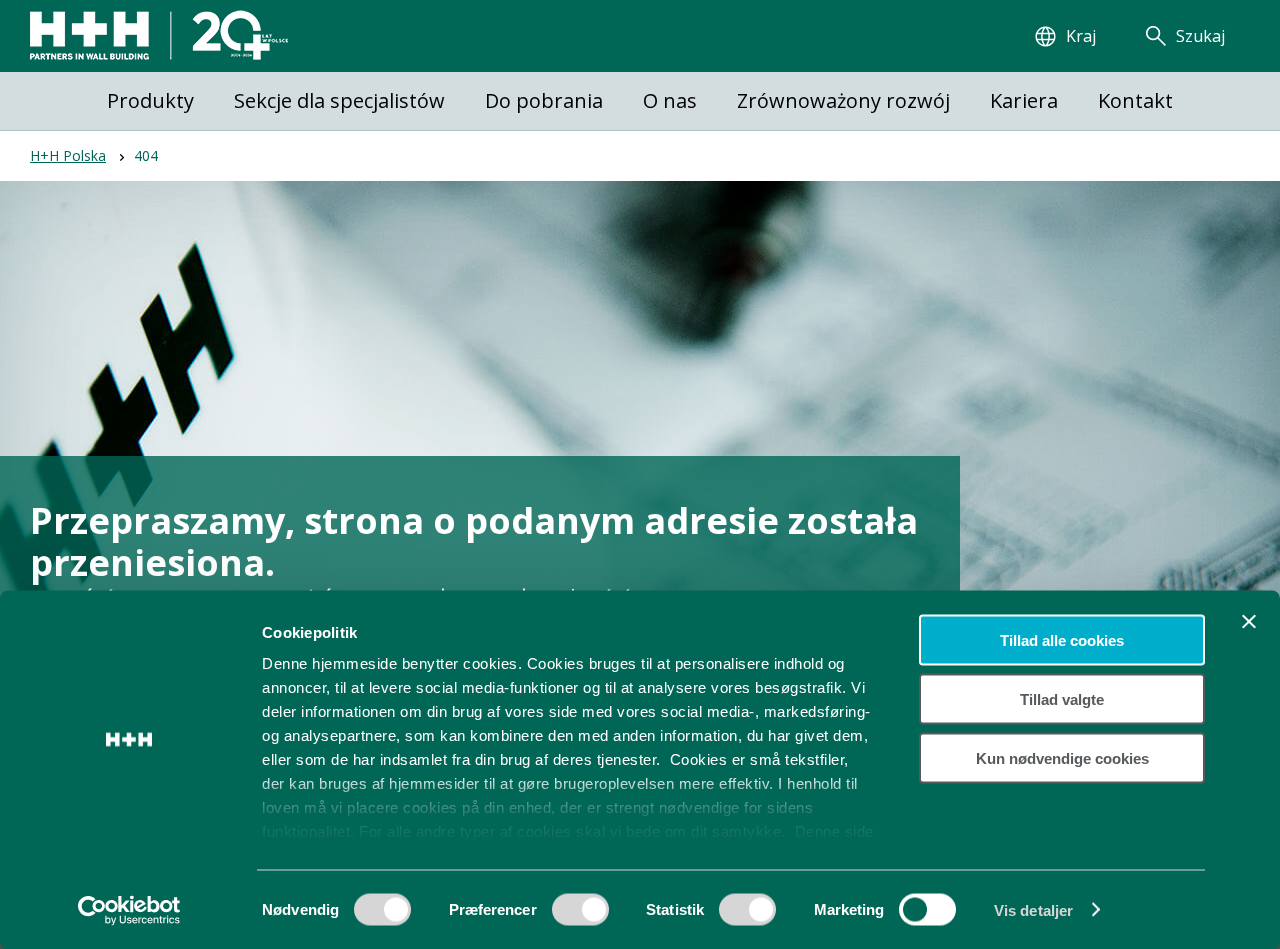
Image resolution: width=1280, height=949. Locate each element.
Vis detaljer (1033, 909)
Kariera (1024, 100)
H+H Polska (68, 155)
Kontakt (1135, 100)
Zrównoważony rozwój (843, 100)
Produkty (150, 100)
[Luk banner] (1249, 622)
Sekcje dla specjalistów (339, 100)
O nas (670, 100)
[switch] (580, 916)
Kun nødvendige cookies (1062, 757)
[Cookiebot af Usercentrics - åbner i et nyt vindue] (129, 910)
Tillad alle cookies (1062, 640)
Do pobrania (544, 100)
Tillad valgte (1062, 698)
